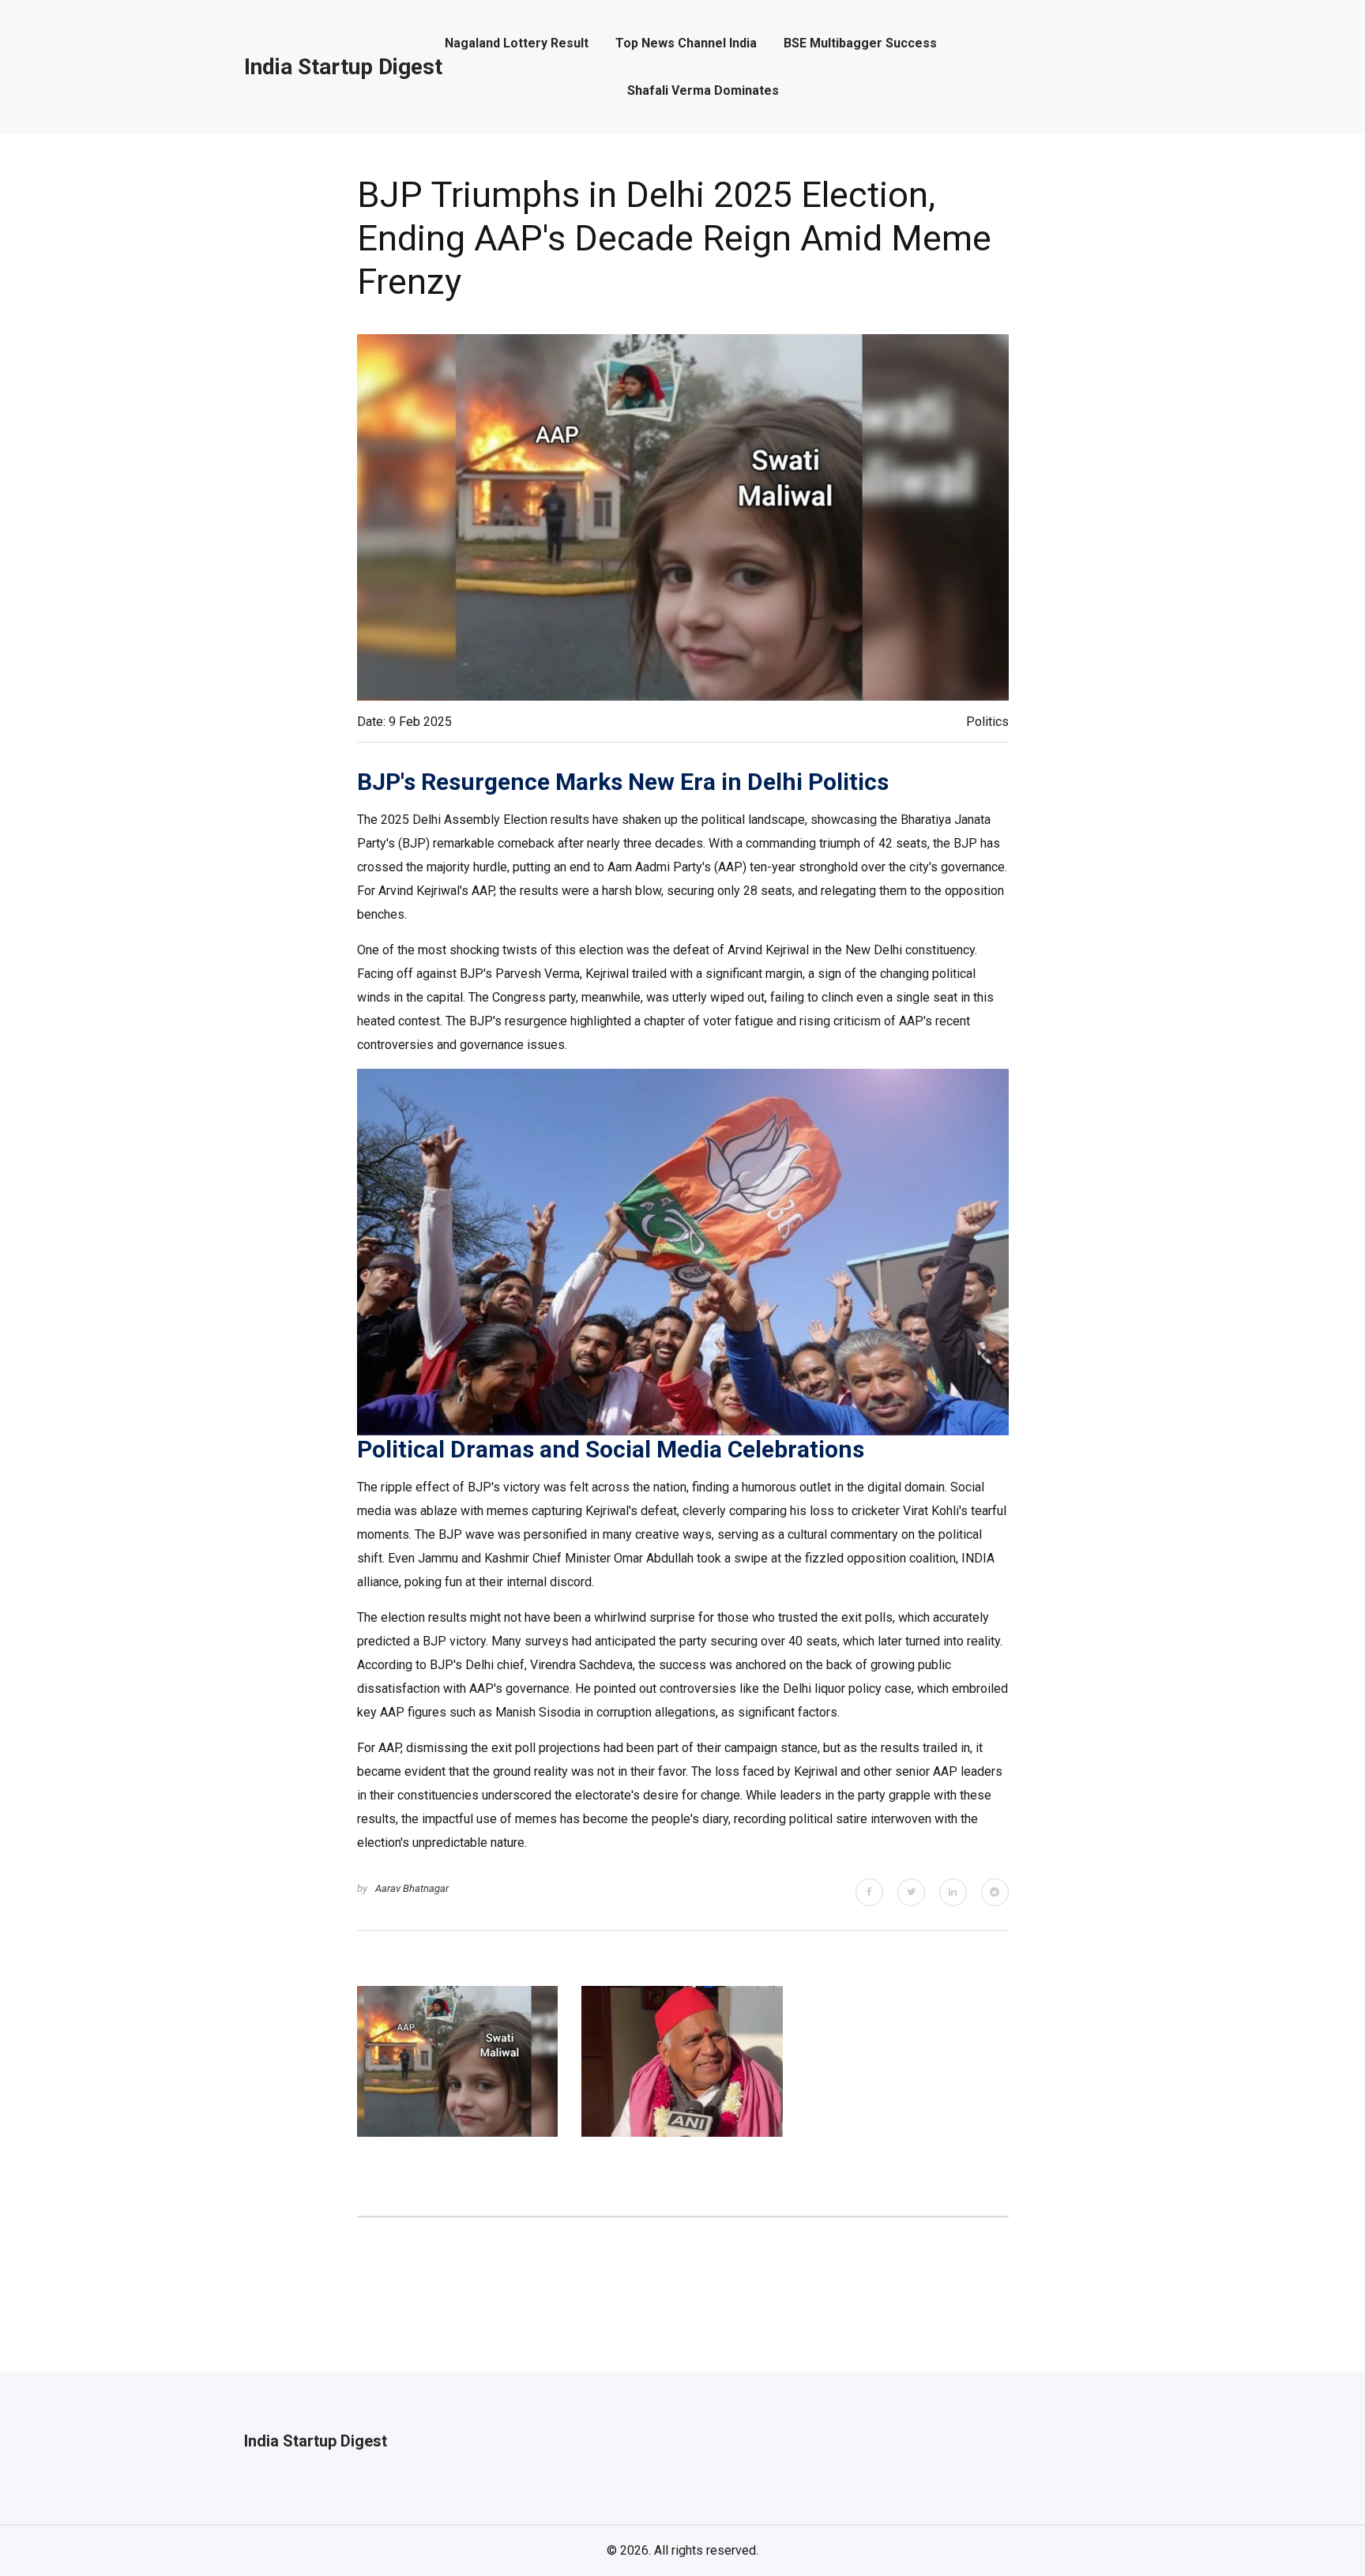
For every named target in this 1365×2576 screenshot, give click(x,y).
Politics (987, 722)
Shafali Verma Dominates (703, 91)
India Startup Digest (343, 67)
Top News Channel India (686, 43)
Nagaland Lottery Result (517, 43)
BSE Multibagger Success (860, 43)
